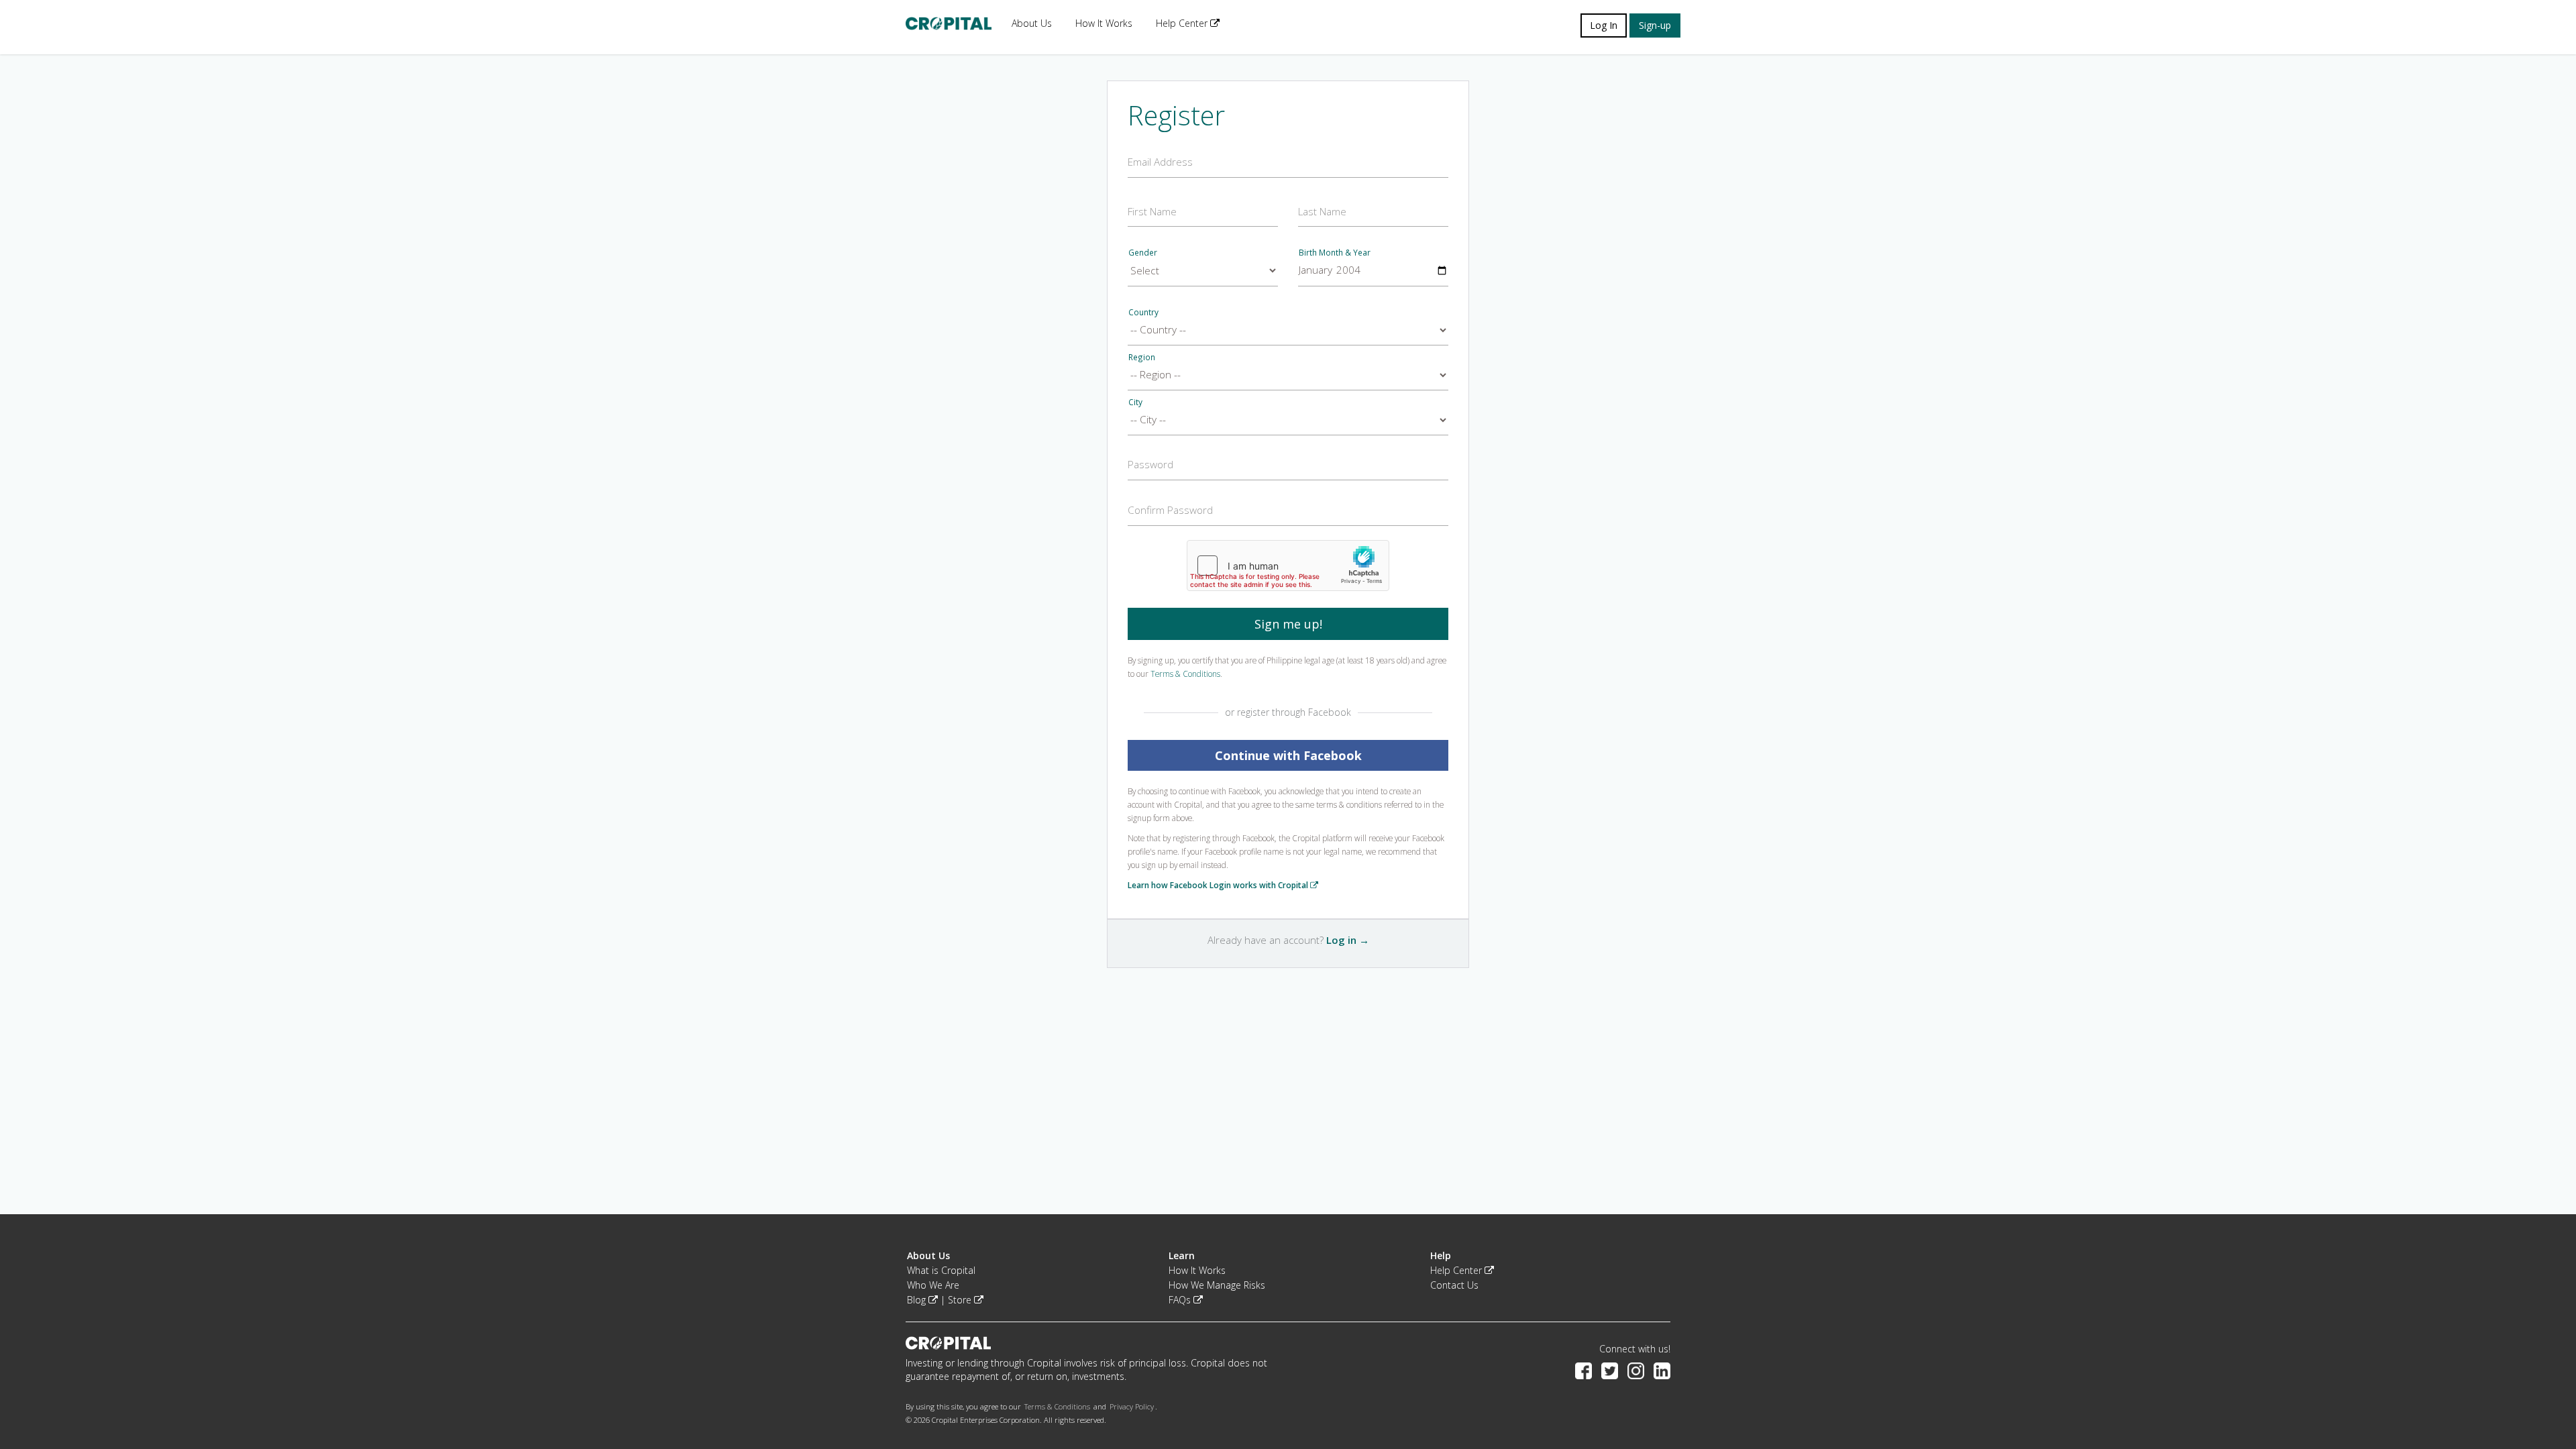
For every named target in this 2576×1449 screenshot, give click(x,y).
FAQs (1181, 1300)
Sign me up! (1288, 624)
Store (961, 1300)
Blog (918, 1300)
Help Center (1183, 23)
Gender (1143, 252)
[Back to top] (2546, 1405)
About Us (1032, 23)
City (1135, 402)
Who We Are (933, 1285)
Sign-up (1655, 25)
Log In (1604, 25)
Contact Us (1454, 1285)
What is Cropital (941, 1270)
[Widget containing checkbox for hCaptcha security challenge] (1288, 566)
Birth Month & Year (1335, 252)
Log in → (1348, 940)
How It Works (1104, 23)
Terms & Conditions (1185, 674)
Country (1143, 312)
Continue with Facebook (1288, 755)
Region (1142, 357)
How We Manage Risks (1217, 1285)
